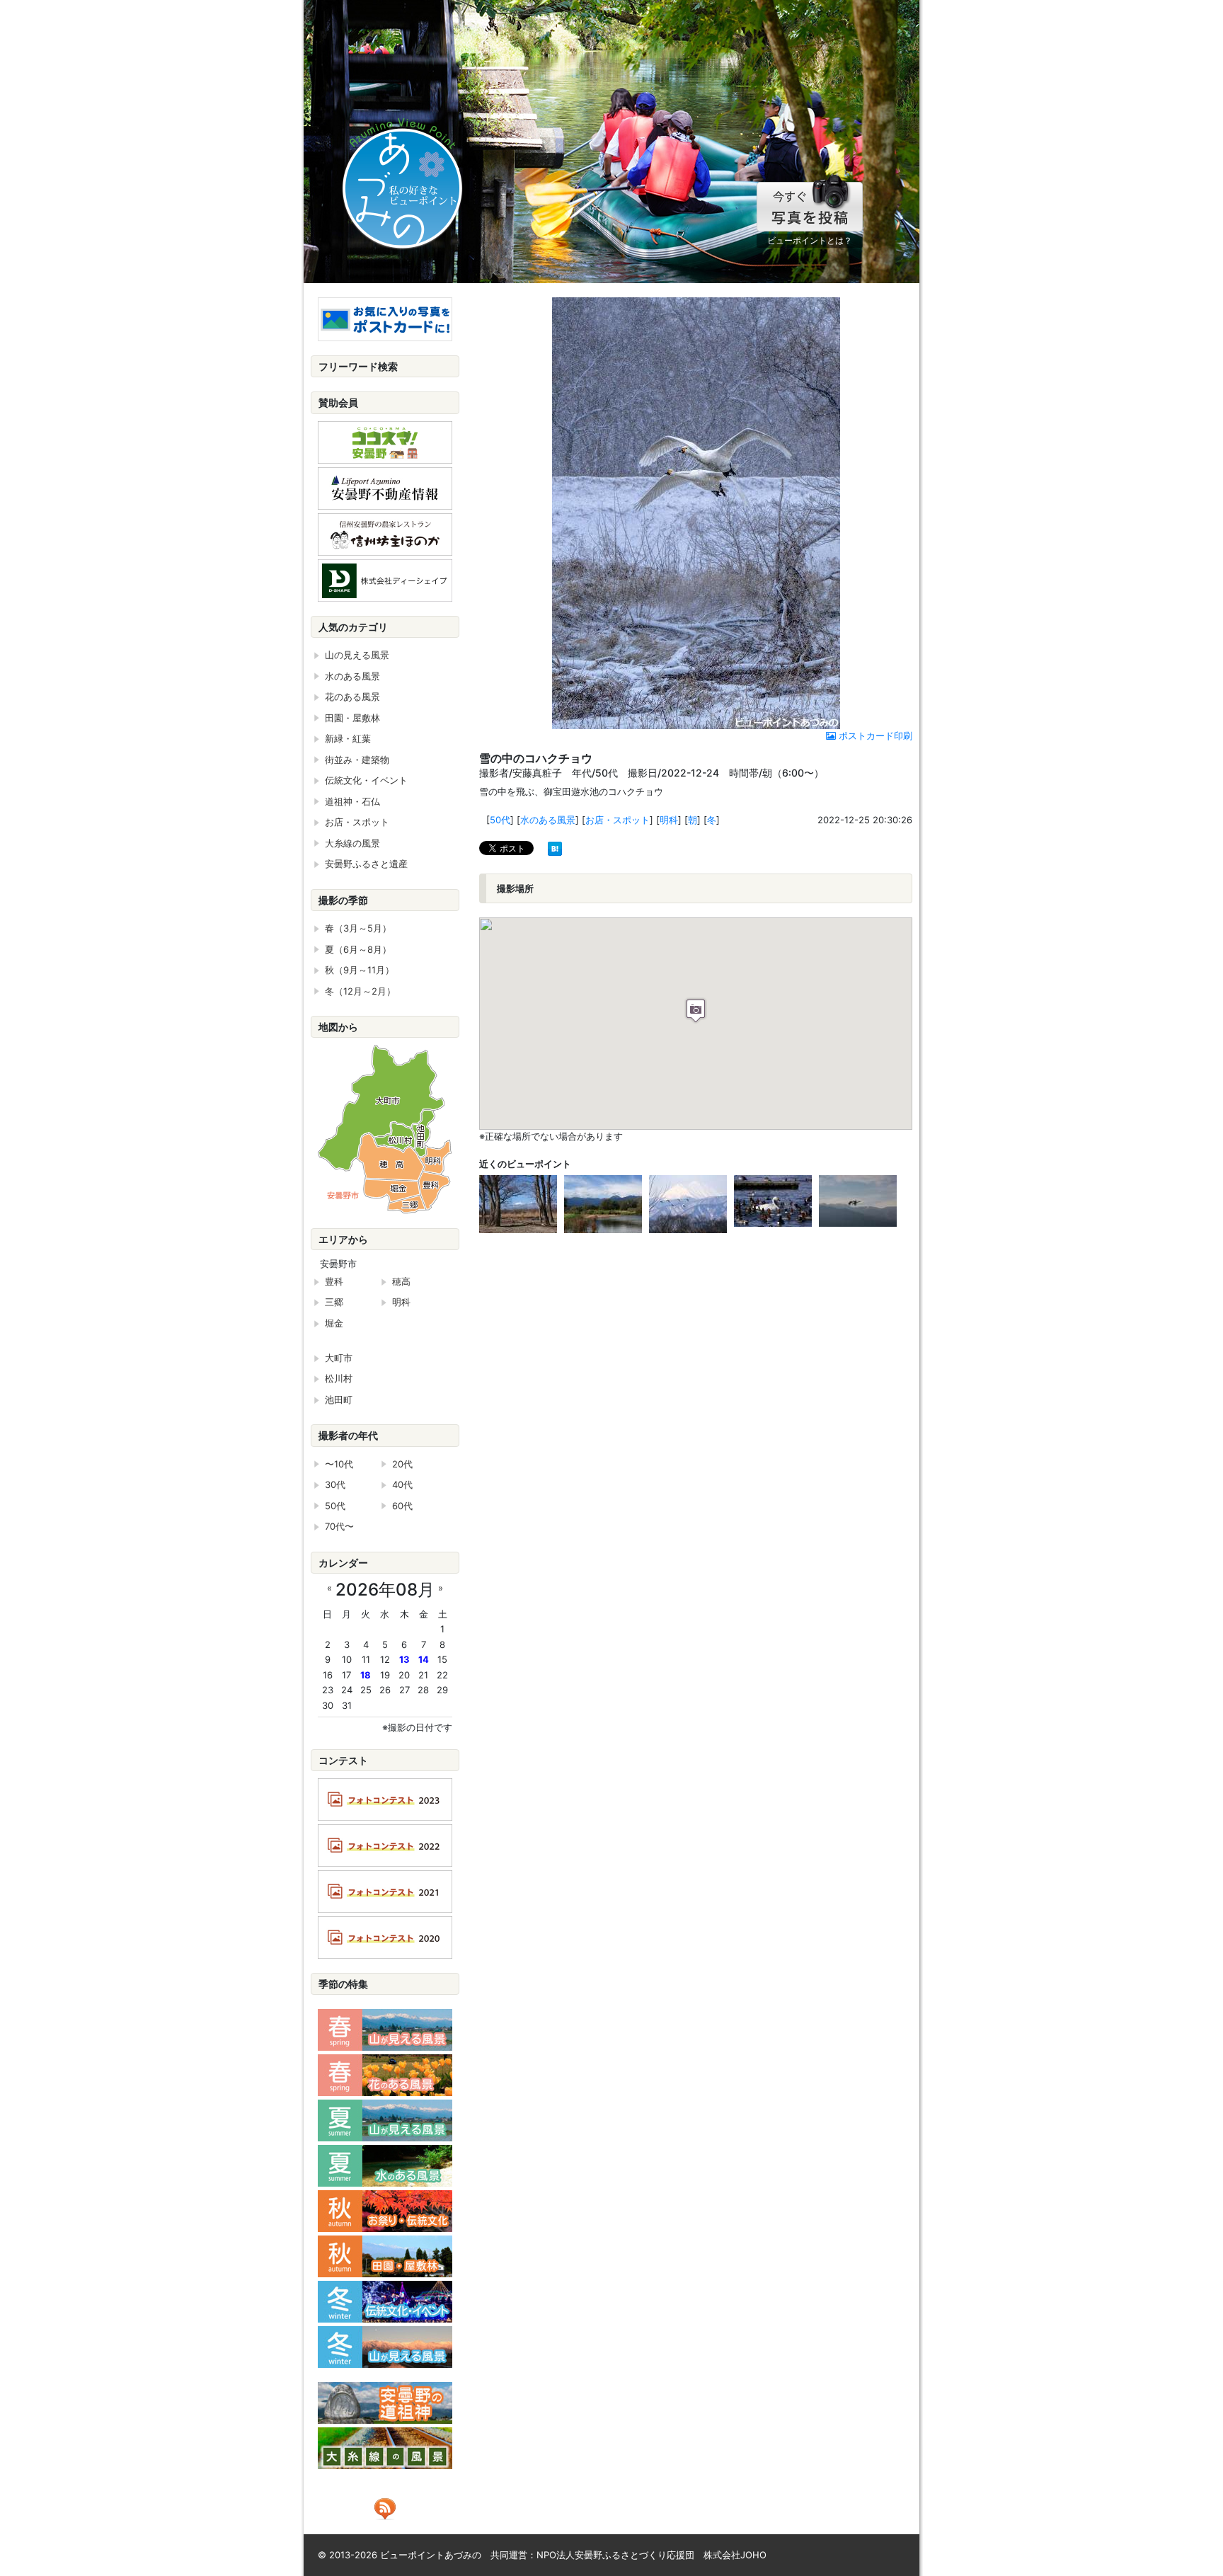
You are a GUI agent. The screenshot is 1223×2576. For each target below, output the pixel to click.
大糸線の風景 (352, 843)
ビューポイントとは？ (810, 240)
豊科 (334, 1281)
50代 (500, 820)
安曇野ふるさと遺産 (366, 864)
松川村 (339, 1378)
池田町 (339, 1399)
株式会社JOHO (735, 2555)
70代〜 (339, 1526)
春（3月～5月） (358, 928)
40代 (402, 1484)
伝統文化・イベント (366, 780)
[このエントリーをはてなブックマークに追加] (555, 847)
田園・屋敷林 (352, 718)
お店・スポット (618, 820)
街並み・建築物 (357, 760)
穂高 (401, 1281)
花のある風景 (352, 697)
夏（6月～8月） (358, 949)
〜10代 (339, 1464)
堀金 (334, 1323)
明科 (669, 820)
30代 (335, 1484)
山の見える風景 (357, 655)
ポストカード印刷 (874, 735)
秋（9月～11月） (360, 970)
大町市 (339, 1358)
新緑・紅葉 (348, 738)
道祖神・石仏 (352, 801)
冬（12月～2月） (360, 991)
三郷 (334, 1302)
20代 (402, 1464)
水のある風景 (548, 820)
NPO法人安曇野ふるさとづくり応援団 (615, 2555)
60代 (402, 1506)
